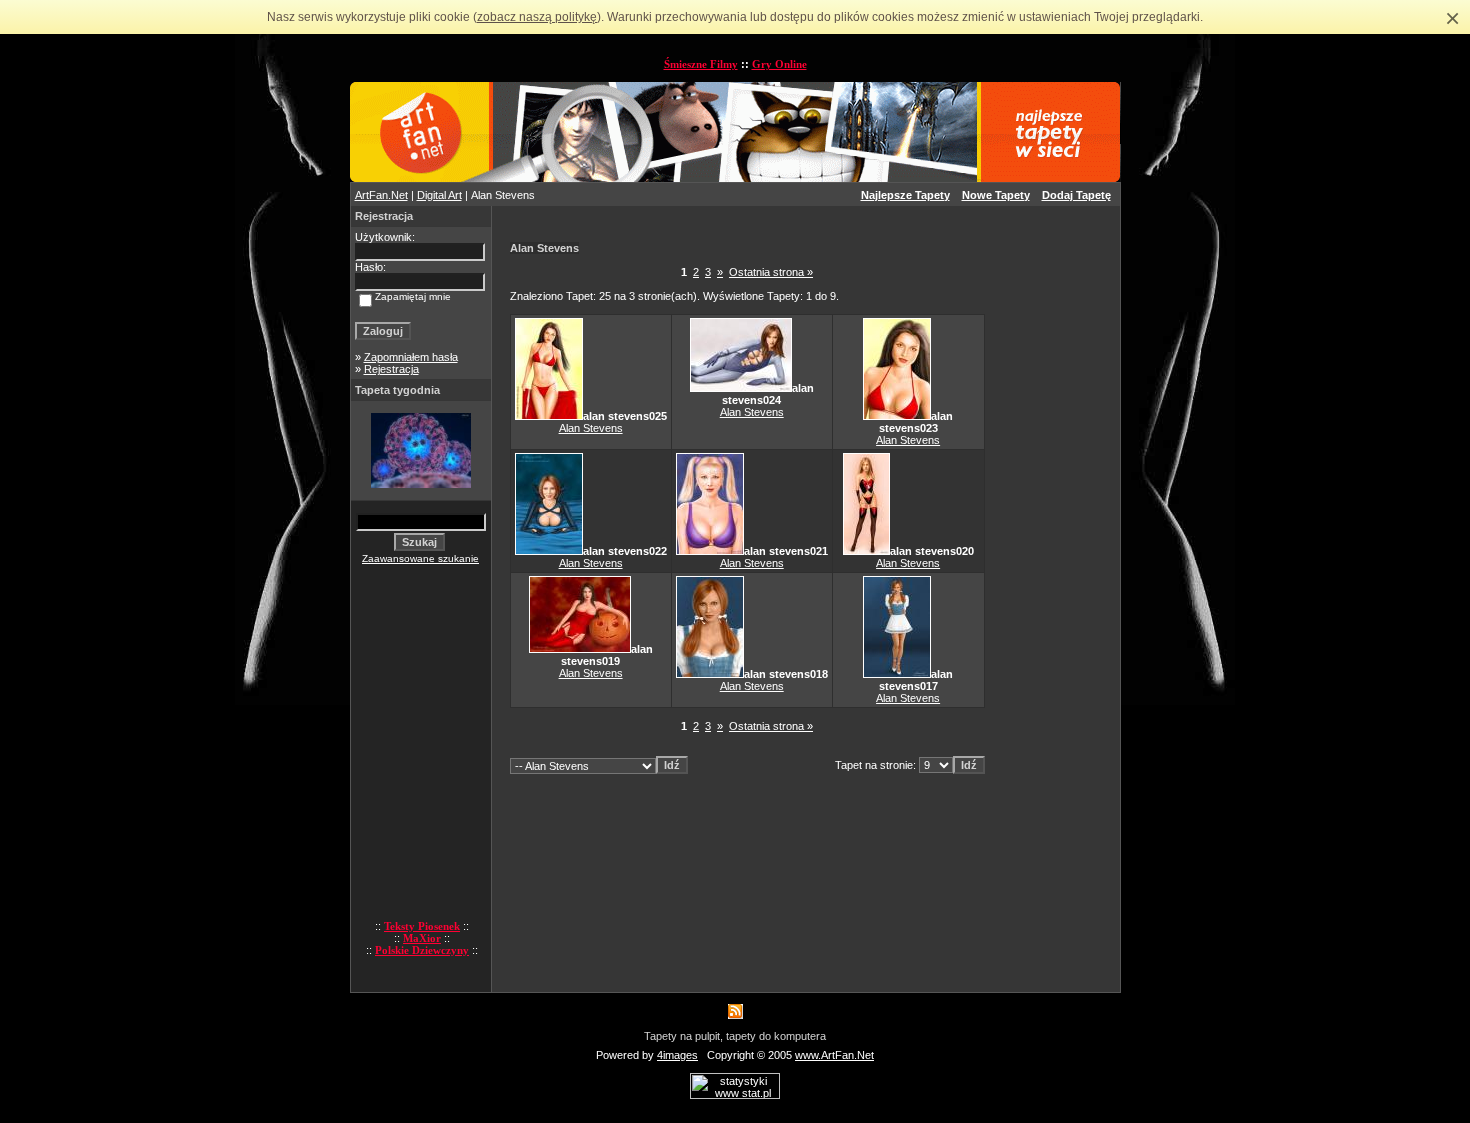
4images (677, 1055)
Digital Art (439, 195)
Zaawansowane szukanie (420, 558)
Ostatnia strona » (771, 272)
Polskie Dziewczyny (422, 950)
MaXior (422, 938)
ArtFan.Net (381, 195)
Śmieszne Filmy (701, 64)
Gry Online (779, 64)
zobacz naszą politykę (537, 17)
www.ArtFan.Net (834, 1055)
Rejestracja (391, 369)
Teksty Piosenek (422, 926)
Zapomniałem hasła (411, 357)
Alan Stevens (591, 428)
